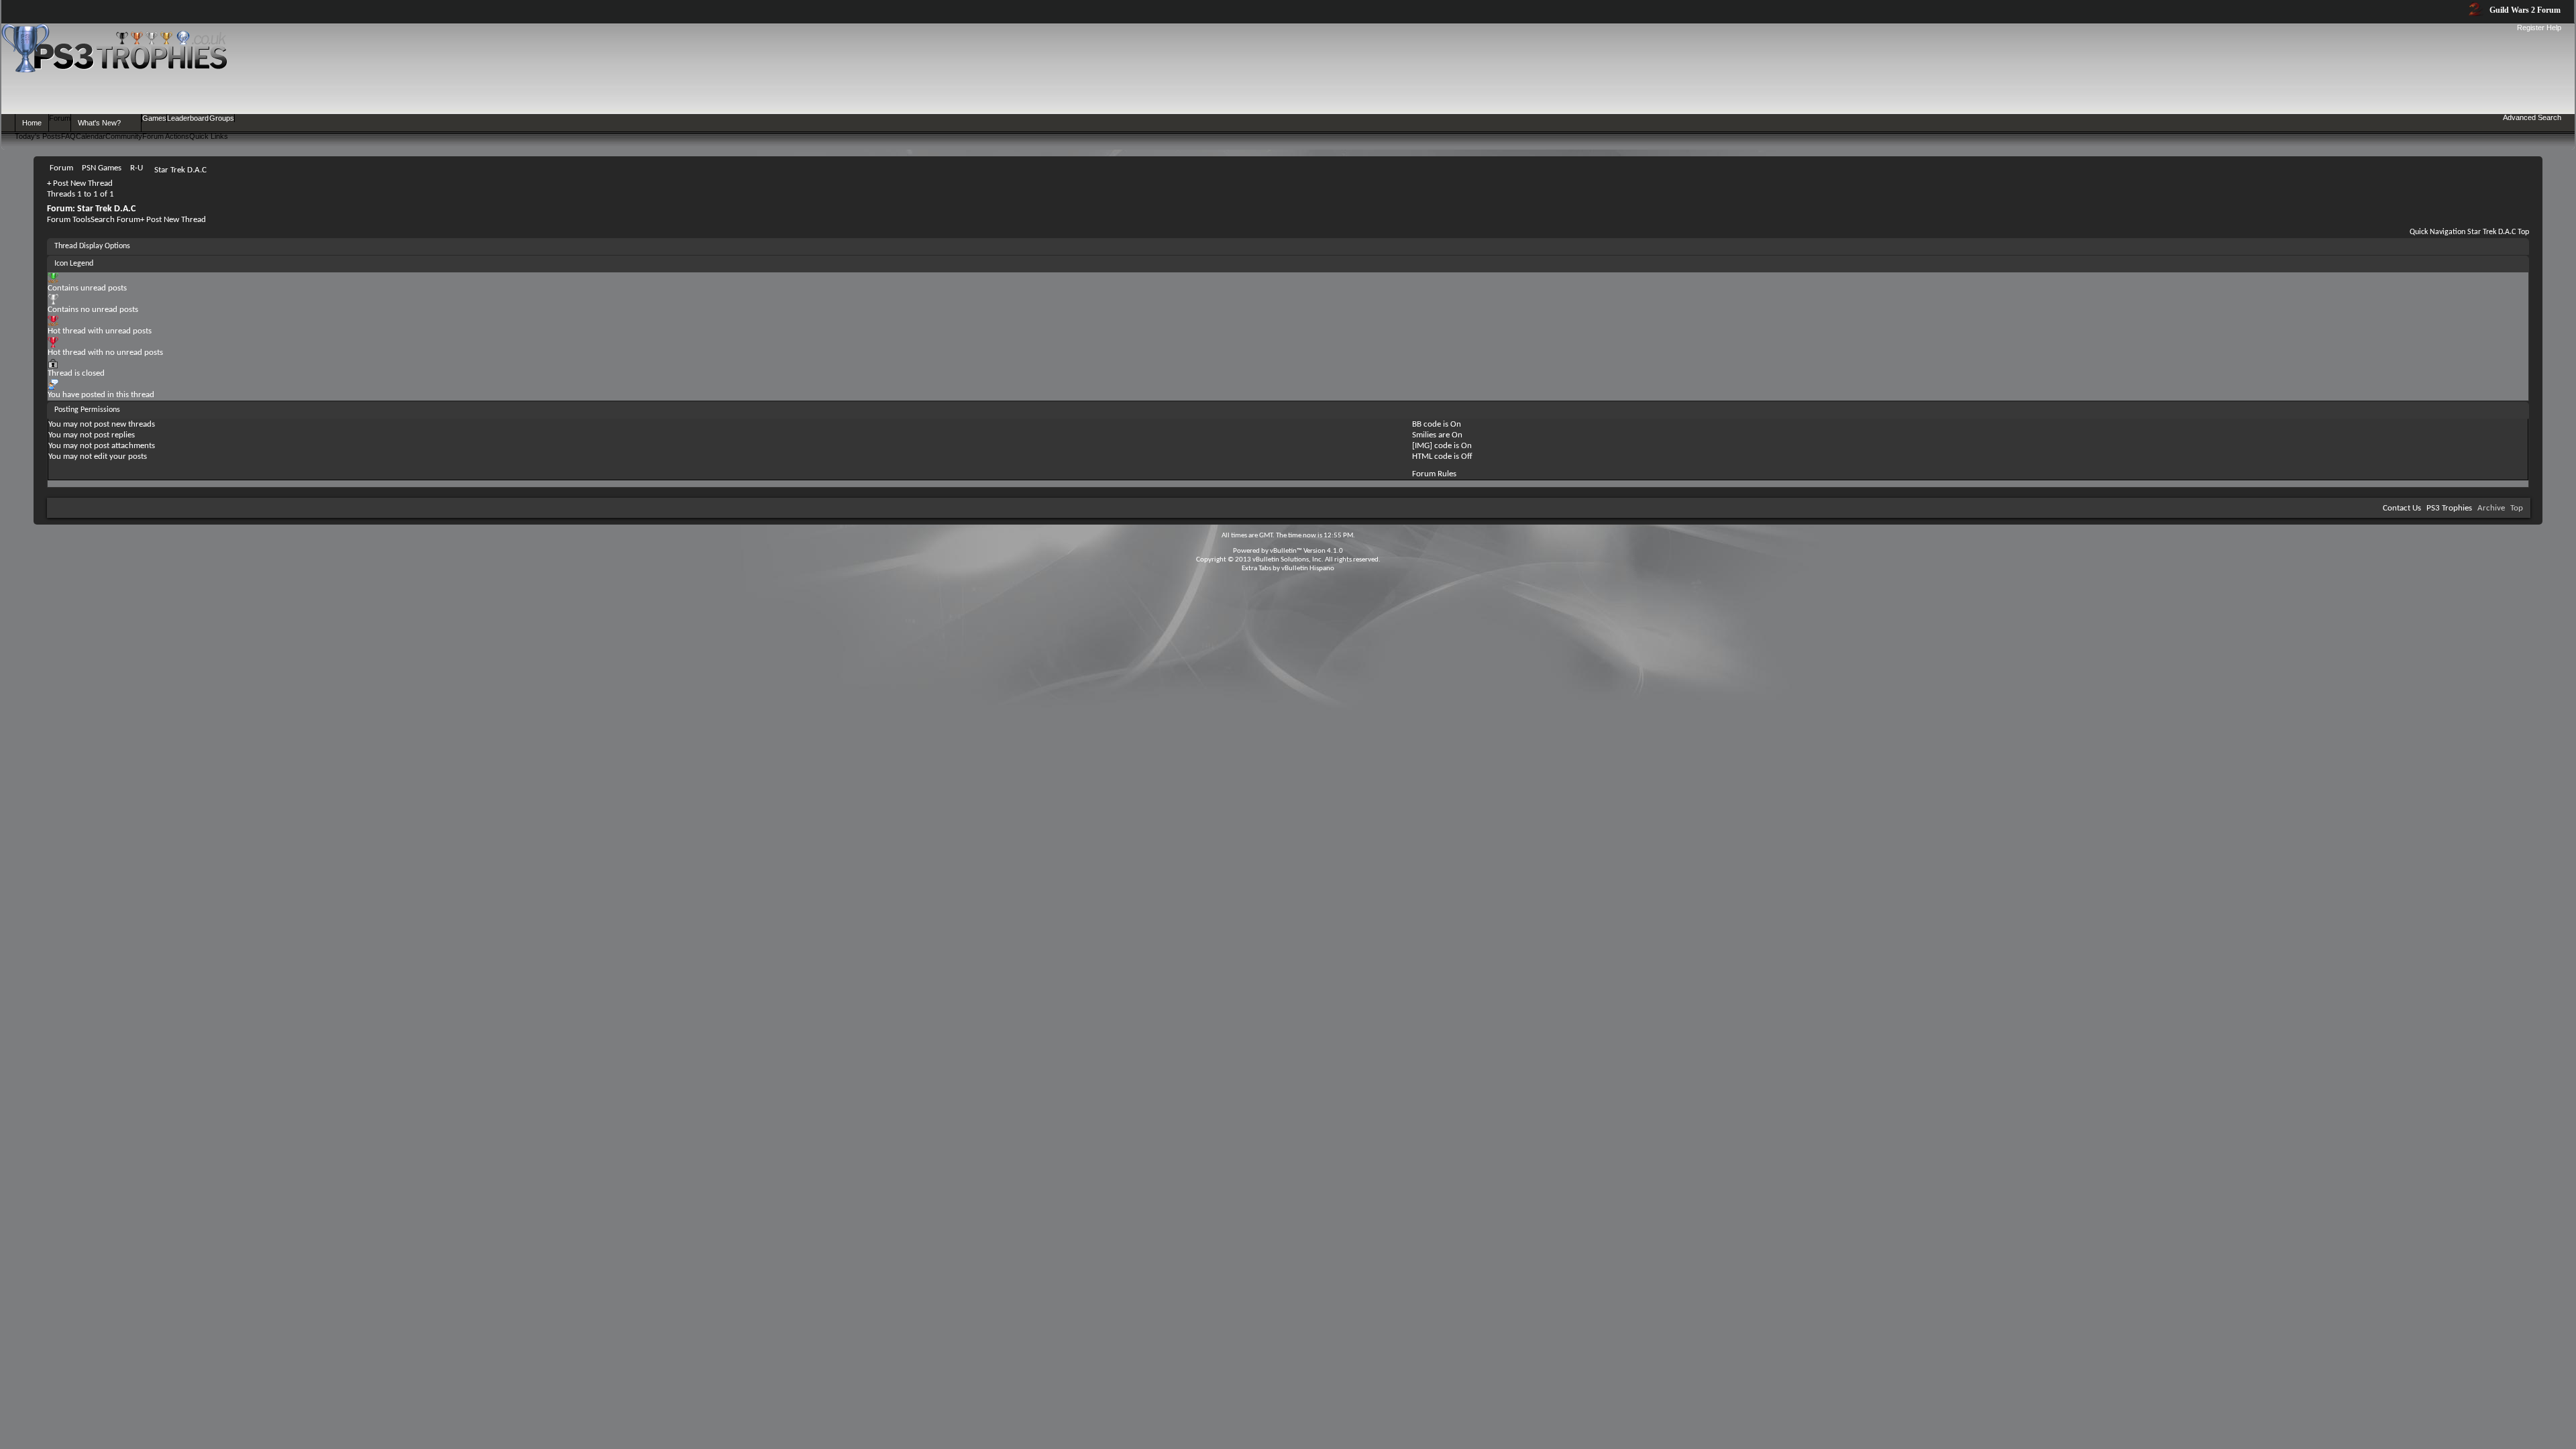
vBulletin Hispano (1308, 569)
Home (32, 123)
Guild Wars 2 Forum (2524, 10)
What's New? (99, 123)
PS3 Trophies (2449, 508)
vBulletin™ (1286, 551)
